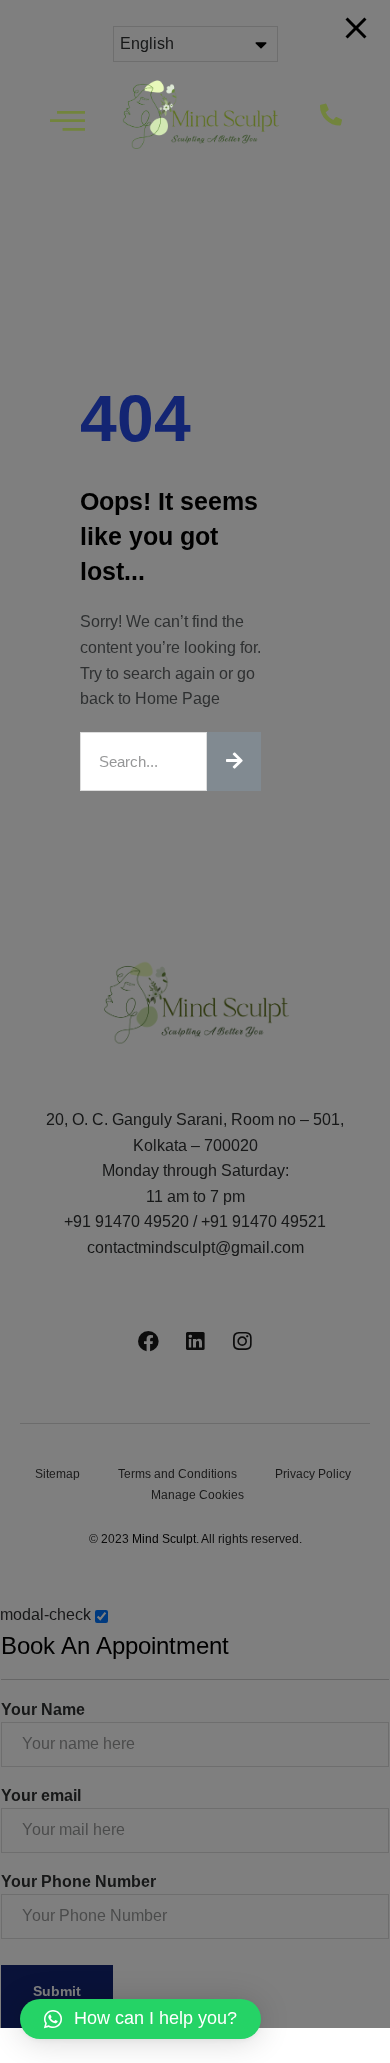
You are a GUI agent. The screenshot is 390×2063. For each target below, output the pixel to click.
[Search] (234, 761)
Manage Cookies (197, 1495)
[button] (345, 115)
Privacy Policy (313, 1474)
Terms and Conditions (177, 1474)
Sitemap (57, 1474)
